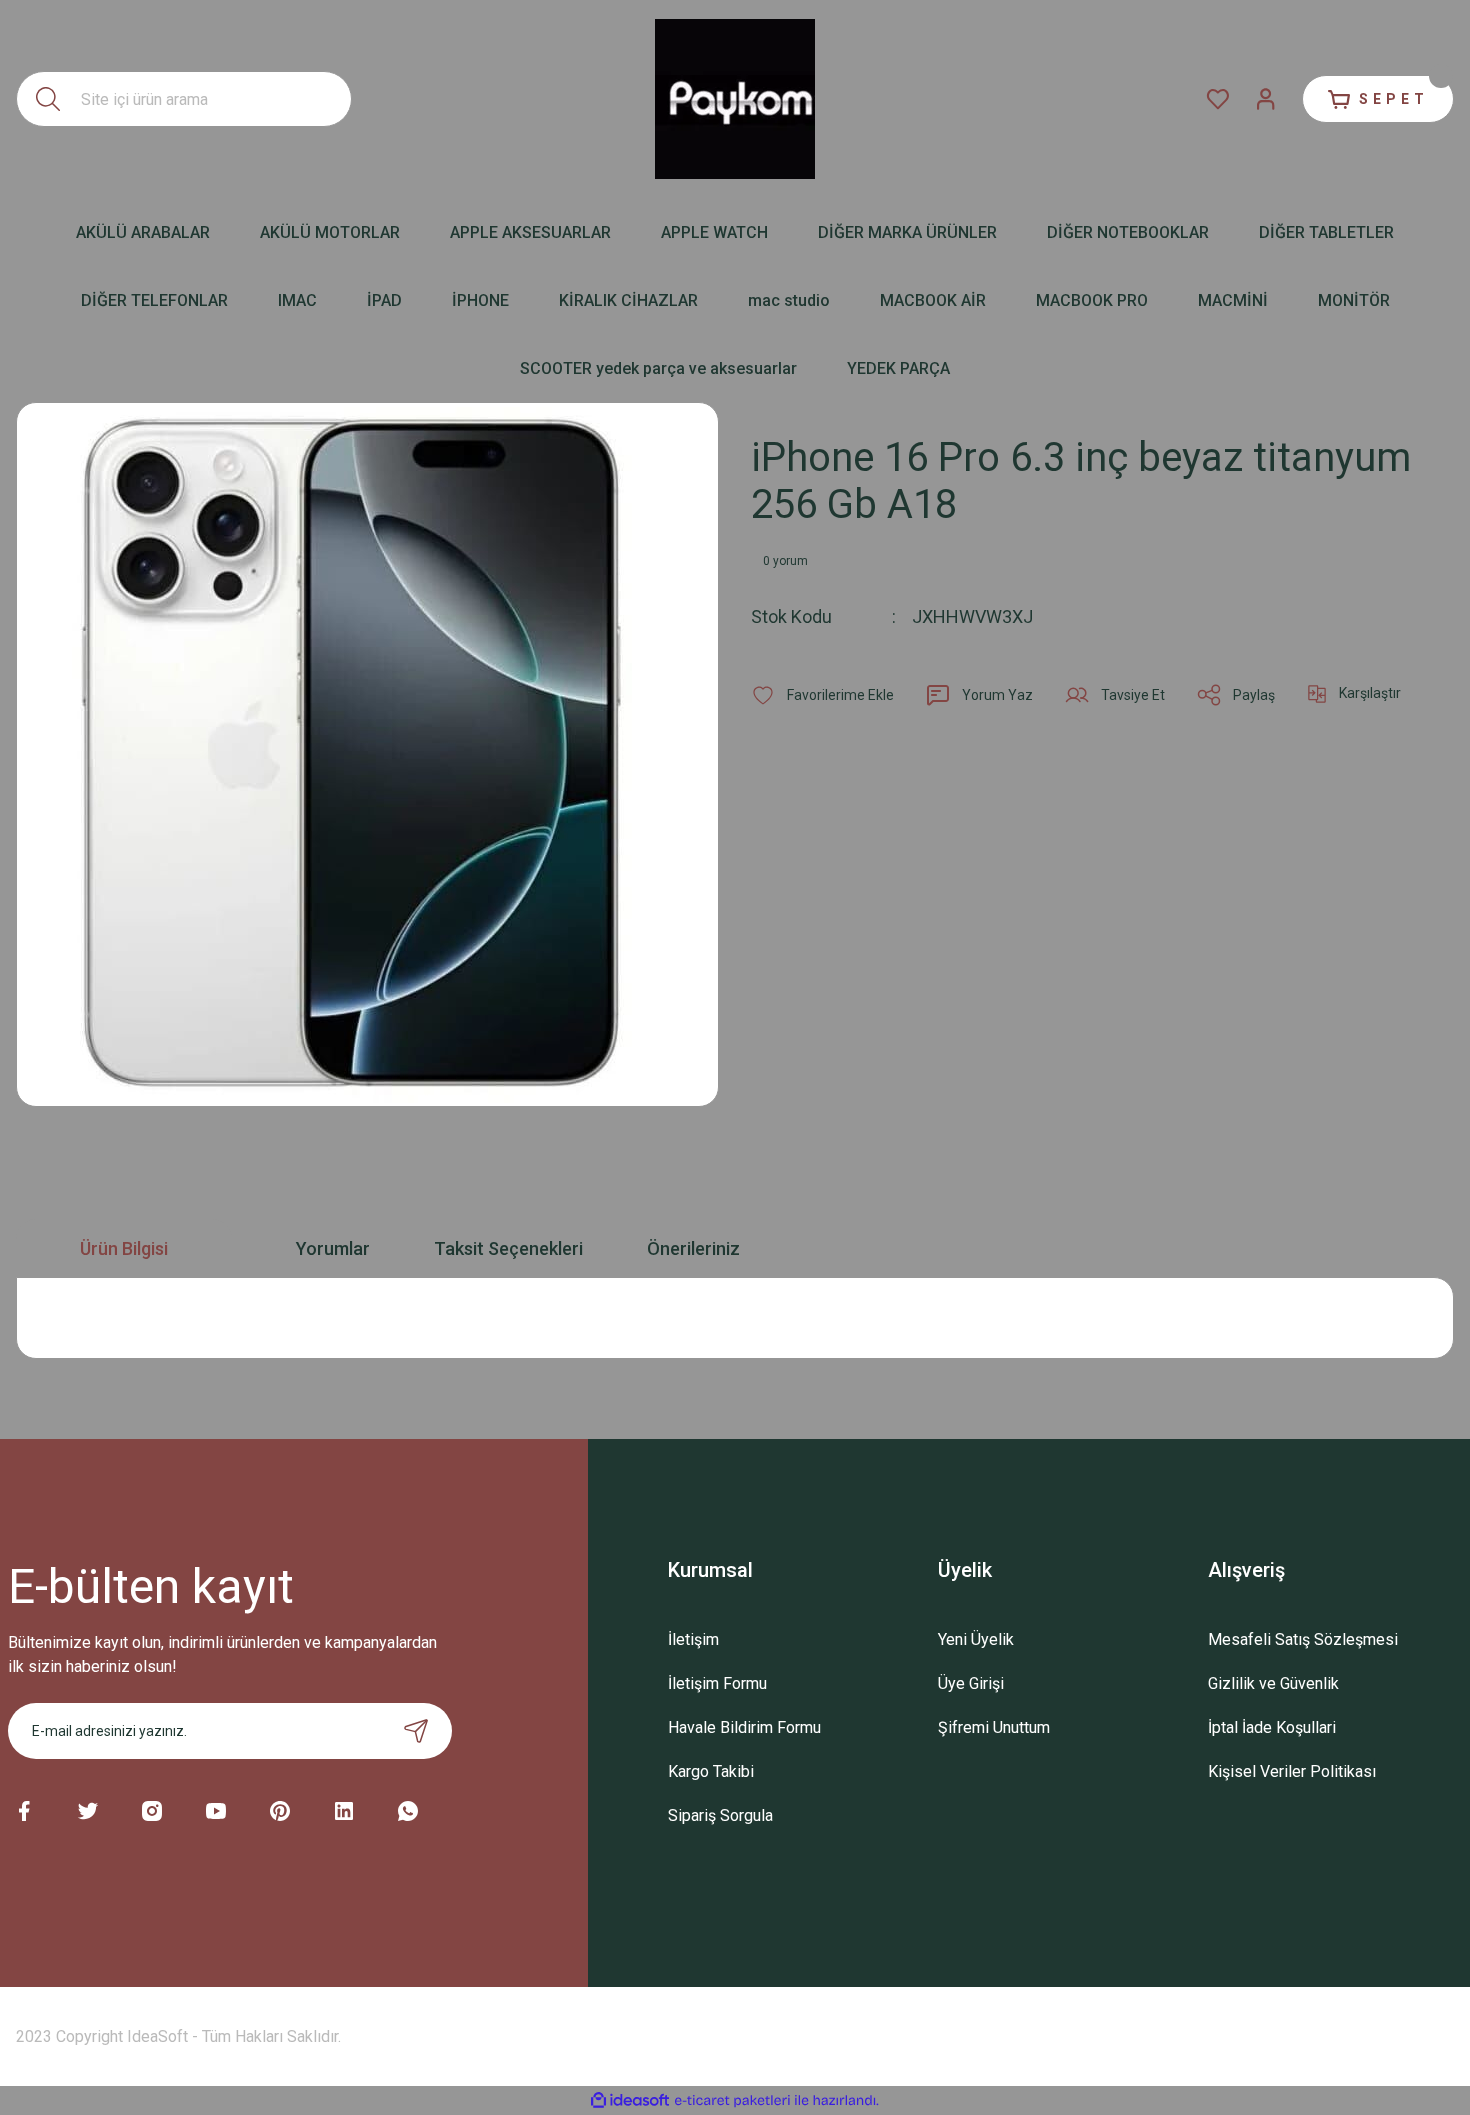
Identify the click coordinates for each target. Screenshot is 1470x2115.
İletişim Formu (717, 1683)
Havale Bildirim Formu (744, 1727)
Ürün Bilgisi (124, 1248)
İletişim (693, 1639)
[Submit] (416, 1731)
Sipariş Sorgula (720, 1815)
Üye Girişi (971, 1683)
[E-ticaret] (732, 2101)
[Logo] (735, 99)
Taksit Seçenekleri (508, 1248)
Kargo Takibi (711, 1771)
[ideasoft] (630, 2100)
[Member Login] (1266, 99)
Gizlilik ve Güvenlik (1273, 1683)
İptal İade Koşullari (1272, 1727)
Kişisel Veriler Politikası (1292, 1771)
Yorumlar (333, 1248)
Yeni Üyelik (976, 1639)
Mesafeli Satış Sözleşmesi (1303, 1639)
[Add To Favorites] (822, 695)
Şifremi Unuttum (994, 1727)
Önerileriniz (693, 1248)
